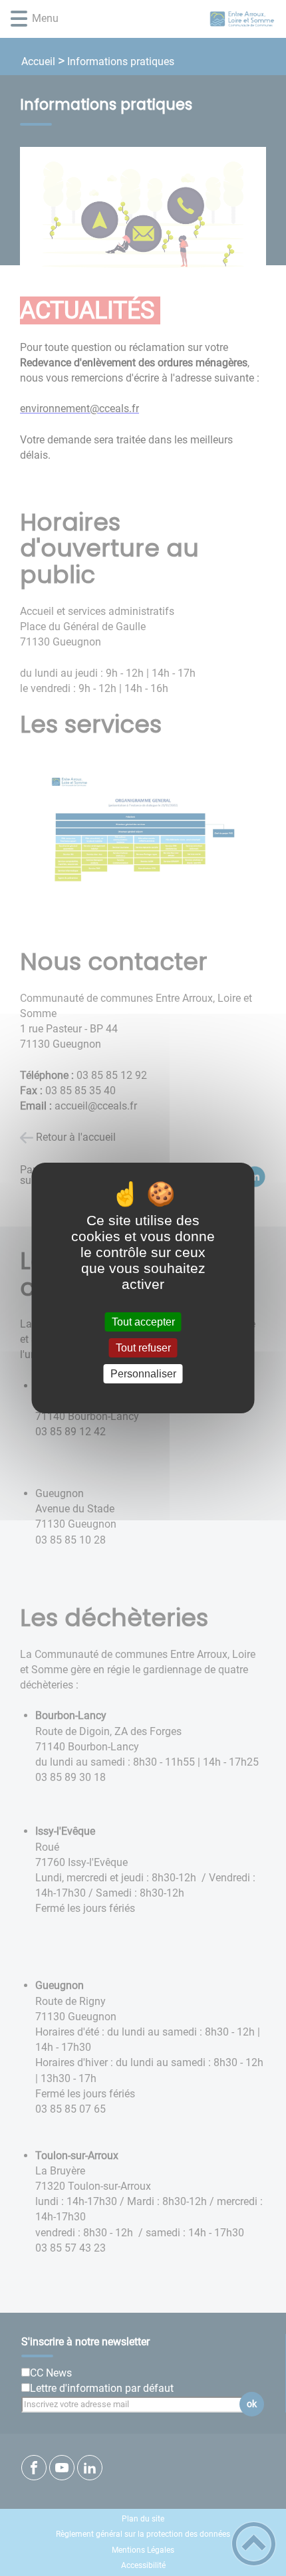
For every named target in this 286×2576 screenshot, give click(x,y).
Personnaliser (143, 1374)
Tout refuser (143, 1348)
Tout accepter (143, 1322)
